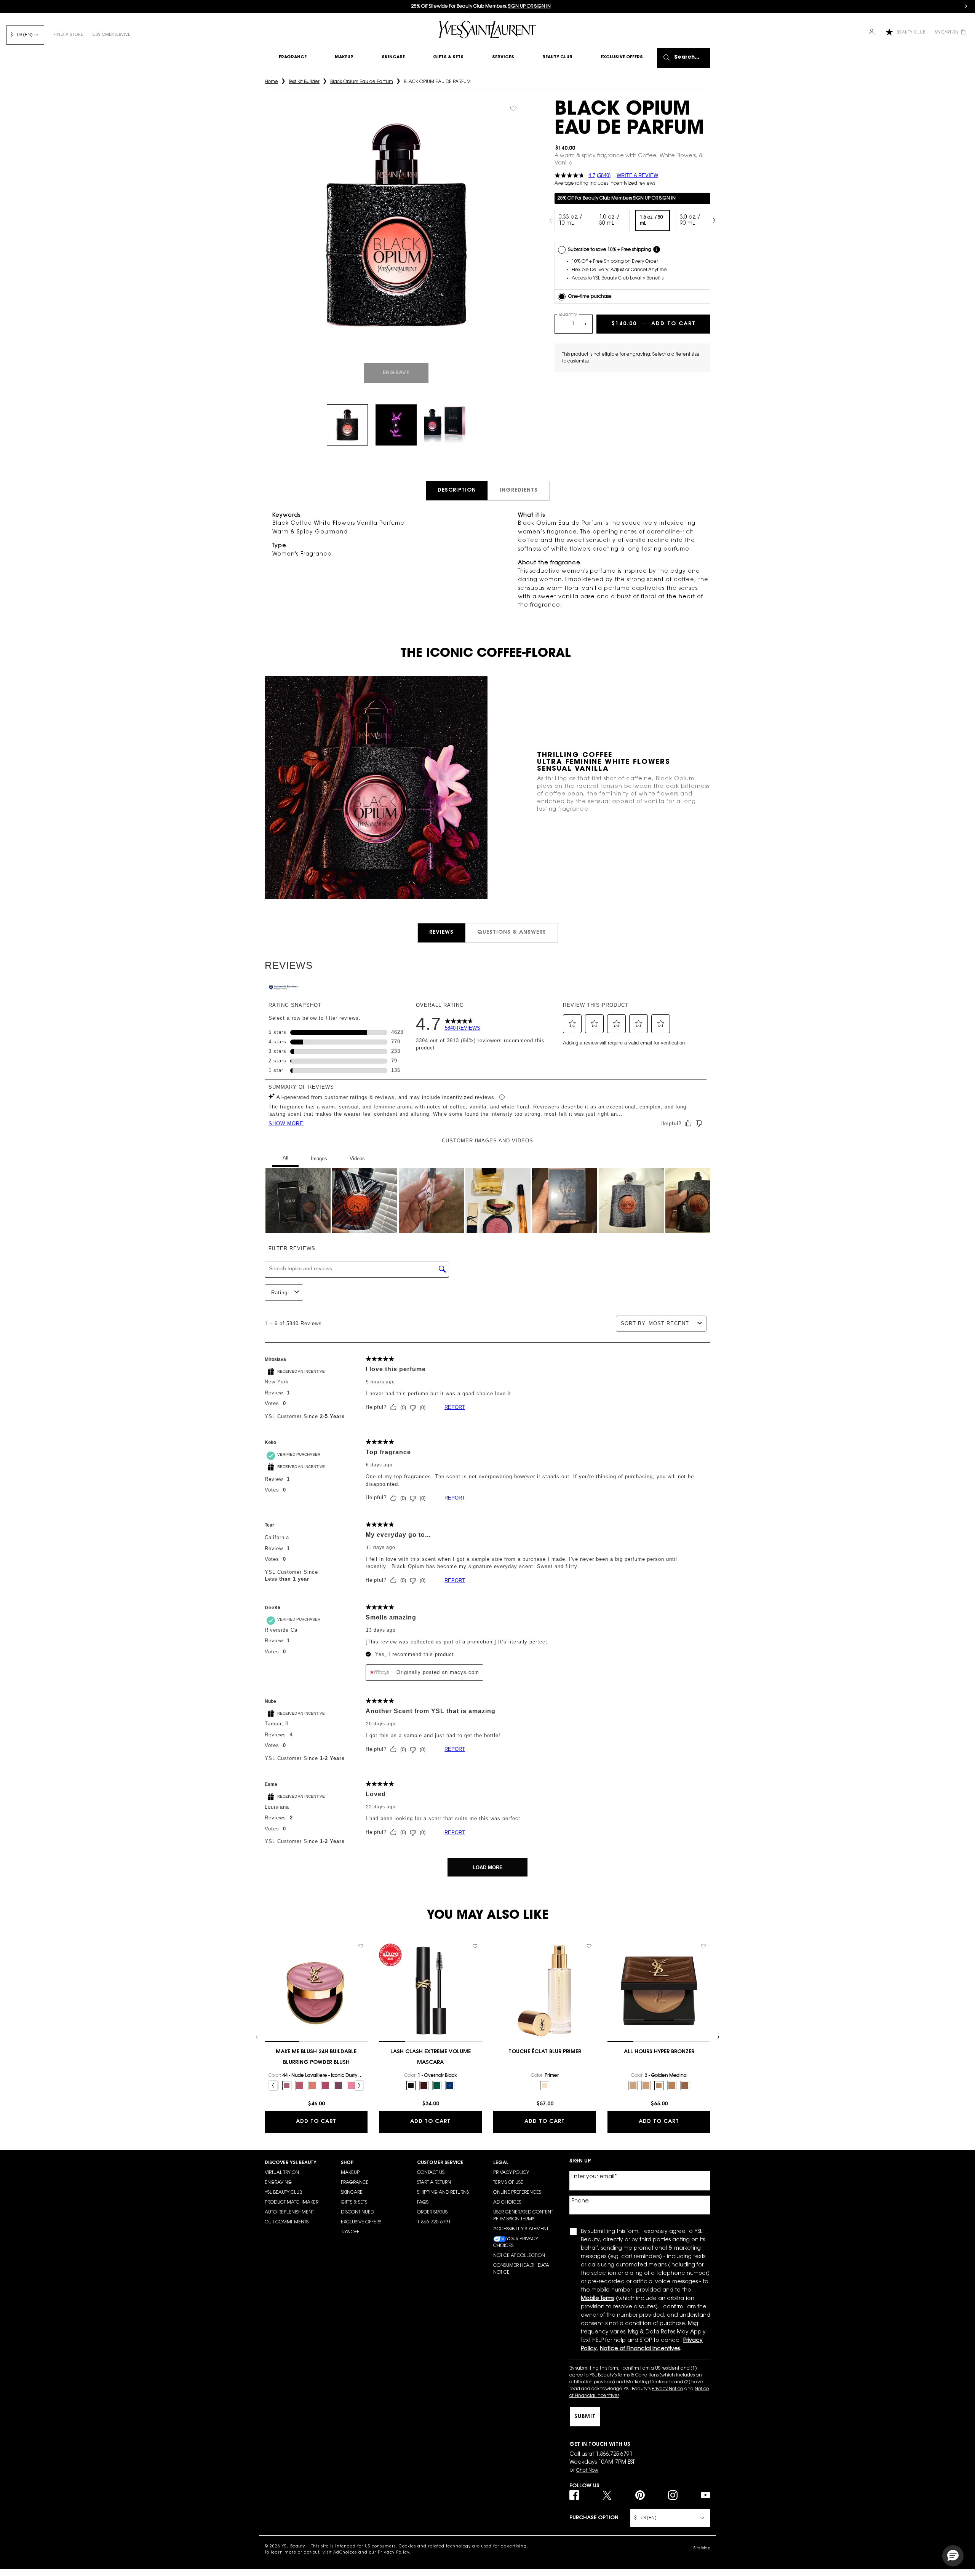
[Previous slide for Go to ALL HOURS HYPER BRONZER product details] (611, 1991)
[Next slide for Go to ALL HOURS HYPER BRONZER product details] (706, 1991)
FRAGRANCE (355, 2183)
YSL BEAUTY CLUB (283, 2193)
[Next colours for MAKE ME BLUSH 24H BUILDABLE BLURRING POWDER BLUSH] (359, 2086)
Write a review (637, 175)
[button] (572, 1024)
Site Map (702, 2549)
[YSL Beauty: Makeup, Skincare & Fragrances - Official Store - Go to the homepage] (487, 30)
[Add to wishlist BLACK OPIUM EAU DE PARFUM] (513, 109)
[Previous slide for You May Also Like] (257, 2037)
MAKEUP (350, 2173)
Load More (488, 1868)
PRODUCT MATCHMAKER (292, 2202)
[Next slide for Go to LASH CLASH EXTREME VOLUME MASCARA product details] (478, 1991)
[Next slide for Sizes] (714, 220)
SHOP (347, 2163)
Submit (585, 2417)
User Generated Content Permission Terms (523, 2216)
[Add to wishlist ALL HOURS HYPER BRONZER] (703, 1946)
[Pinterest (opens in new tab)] (640, 2495)
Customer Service (111, 35)
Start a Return (434, 2183)
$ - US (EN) (21, 35)
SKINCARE (352, 2193)
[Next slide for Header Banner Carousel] (966, 6)
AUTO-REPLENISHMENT (289, 2212)
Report (455, 1407)
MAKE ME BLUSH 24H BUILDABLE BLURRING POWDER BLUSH (316, 2057)
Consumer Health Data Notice (521, 2269)
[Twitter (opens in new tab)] (607, 2495)
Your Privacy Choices (516, 2242)
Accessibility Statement (521, 2229)
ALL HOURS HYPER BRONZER (659, 2052)
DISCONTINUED (357, 2212)
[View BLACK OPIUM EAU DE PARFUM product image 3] (445, 425)
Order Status (432, 2212)
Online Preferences (517, 2193)
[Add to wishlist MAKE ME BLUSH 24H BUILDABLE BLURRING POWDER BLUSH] (361, 1946)
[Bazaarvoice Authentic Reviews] (284, 988)
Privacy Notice (667, 2389)
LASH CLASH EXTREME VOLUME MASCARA (431, 2057)
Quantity (568, 315)
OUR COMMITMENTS (287, 2222)
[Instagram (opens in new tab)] (673, 2495)
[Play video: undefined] (396, 425)
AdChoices (345, 2553)
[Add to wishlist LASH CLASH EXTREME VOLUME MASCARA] (475, 1946)
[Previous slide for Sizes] (551, 220)
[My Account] (872, 33)
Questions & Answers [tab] (512, 933)
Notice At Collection (519, 2256)
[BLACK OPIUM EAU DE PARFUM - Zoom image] (396, 226)
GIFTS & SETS (354, 2202)
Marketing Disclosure (649, 2382)
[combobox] (671, 1323)
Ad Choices (507, 2202)
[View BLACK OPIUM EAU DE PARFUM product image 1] (347, 425)
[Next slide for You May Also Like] (718, 2037)
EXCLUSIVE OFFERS (361, 2222)
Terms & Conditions (638, 2375)
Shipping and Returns (443, 2193)
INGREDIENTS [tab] (519, 490)
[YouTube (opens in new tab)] (706, 2495)
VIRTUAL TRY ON (282, 2173)
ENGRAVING (278, 2183)
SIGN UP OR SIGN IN (654, 198)
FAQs (423, 2202)
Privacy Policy (511, 2173)
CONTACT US (431, 2173)
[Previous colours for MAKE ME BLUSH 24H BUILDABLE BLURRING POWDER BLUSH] (273, 2086)
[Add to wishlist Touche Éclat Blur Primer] (589, 1946)
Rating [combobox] (279, 1293)
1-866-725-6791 (434, 2222)
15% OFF (350, 2232)
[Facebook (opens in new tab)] (574, 2495)
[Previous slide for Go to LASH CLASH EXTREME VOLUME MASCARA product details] (383, 1991)
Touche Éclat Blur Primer (545, 2052)
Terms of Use (508, 2183)
